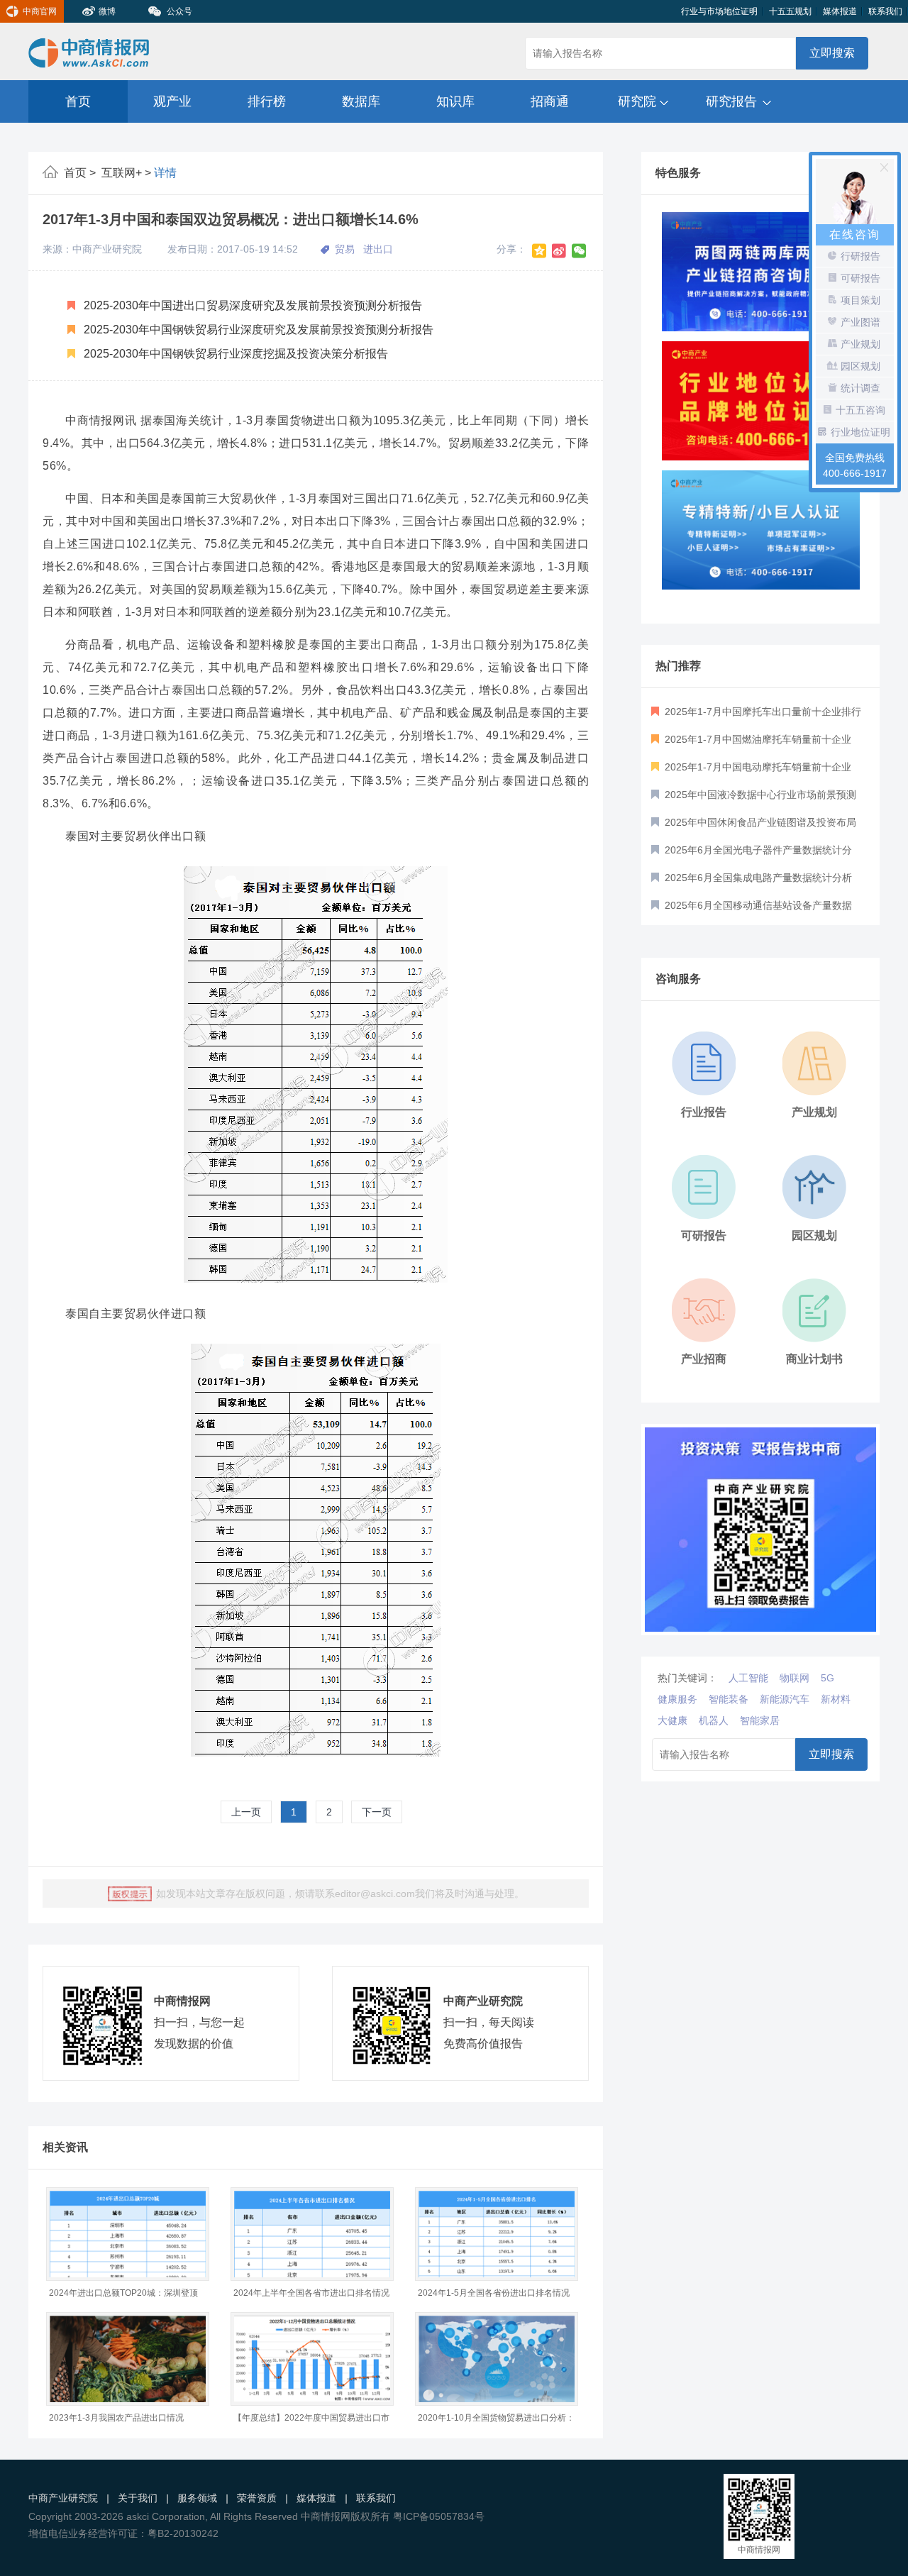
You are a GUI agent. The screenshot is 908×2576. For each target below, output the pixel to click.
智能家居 (760, 1720)
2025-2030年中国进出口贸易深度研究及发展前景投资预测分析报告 (251, 305)
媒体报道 (840, 11)
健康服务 (677, 1699)
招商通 (550, 101)
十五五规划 (790, 11)
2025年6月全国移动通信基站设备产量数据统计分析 (752, 910)
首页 (78, 101)
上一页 (246, 1812)
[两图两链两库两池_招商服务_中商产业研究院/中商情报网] (761, 272)
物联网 (794, 1678)
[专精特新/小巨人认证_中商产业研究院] (761, 530)
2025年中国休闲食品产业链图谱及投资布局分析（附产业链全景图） (754, 827)
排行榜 (267, 101)
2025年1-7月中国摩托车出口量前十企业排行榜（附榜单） (756, 716)
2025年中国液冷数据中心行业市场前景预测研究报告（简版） (754, 799)
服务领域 (197, 2498)
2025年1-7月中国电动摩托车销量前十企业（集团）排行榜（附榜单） (751, 771)
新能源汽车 (785, 1699)
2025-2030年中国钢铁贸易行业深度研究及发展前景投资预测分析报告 (257, 330)
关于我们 (138, 2498)
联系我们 (885, 11)
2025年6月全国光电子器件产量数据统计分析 (752, 854)
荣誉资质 (257, 2498)
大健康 (672, 1720)
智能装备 (729, 1699)
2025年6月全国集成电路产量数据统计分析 (757, 878)
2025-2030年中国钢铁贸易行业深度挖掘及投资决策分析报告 (234, 354)
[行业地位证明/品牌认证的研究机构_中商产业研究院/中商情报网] (761, 401)
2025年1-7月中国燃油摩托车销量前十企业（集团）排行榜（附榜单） (751, 743)
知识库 (455, 101)
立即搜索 (832, 53)
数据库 (361, 101)
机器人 (714, 1720)
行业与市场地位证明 (719, 11)
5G (827, 1678)
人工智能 (748, 1678)
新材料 (836, 1699)
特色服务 (678, 173)
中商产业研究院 (63, 2498)
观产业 (172, 101)
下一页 (377, 1812)
